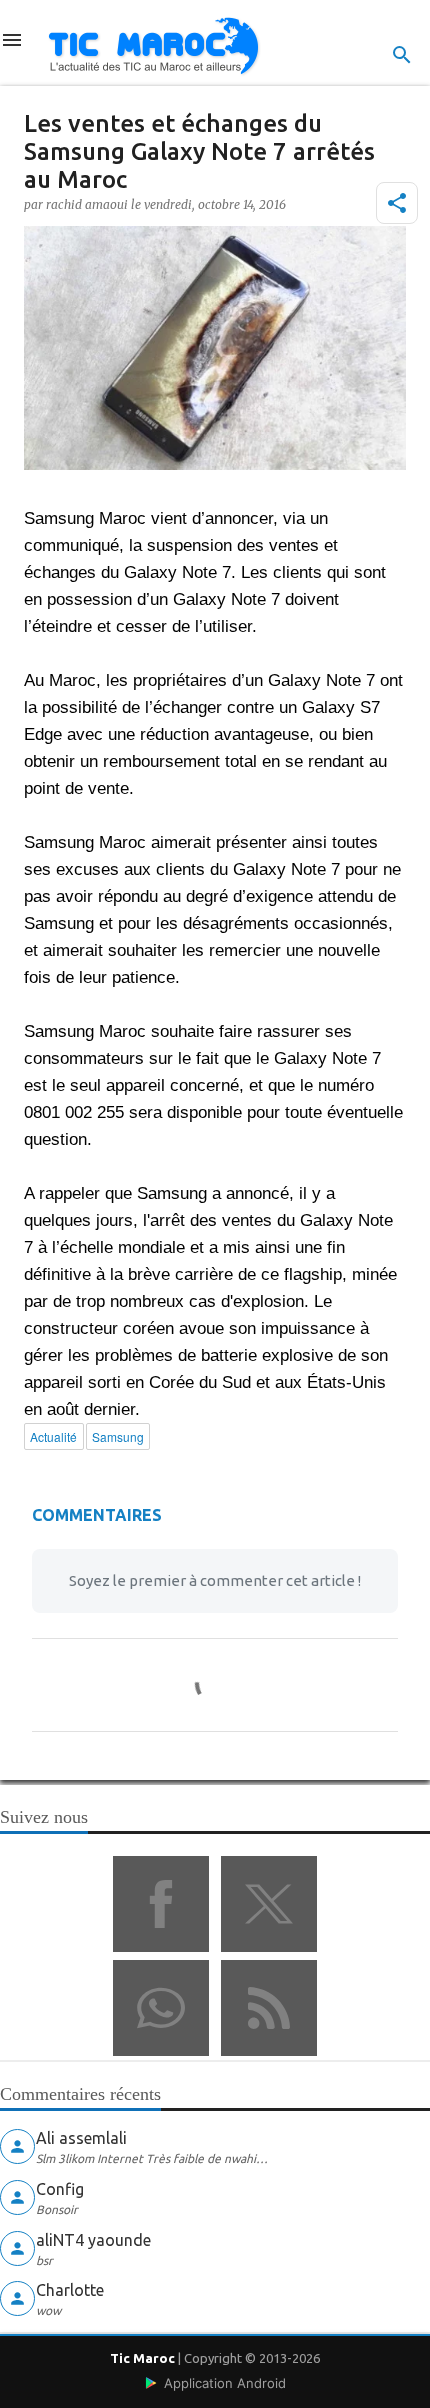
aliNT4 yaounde (93, 2240)
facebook (161, 1904)
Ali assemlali (81, 2138)
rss (269, 2008)
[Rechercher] (402, 55)
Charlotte (70, 2290)
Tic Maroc (142, 2358)
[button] (397, 203)
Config (60, 2189)
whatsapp (161, 2008)
